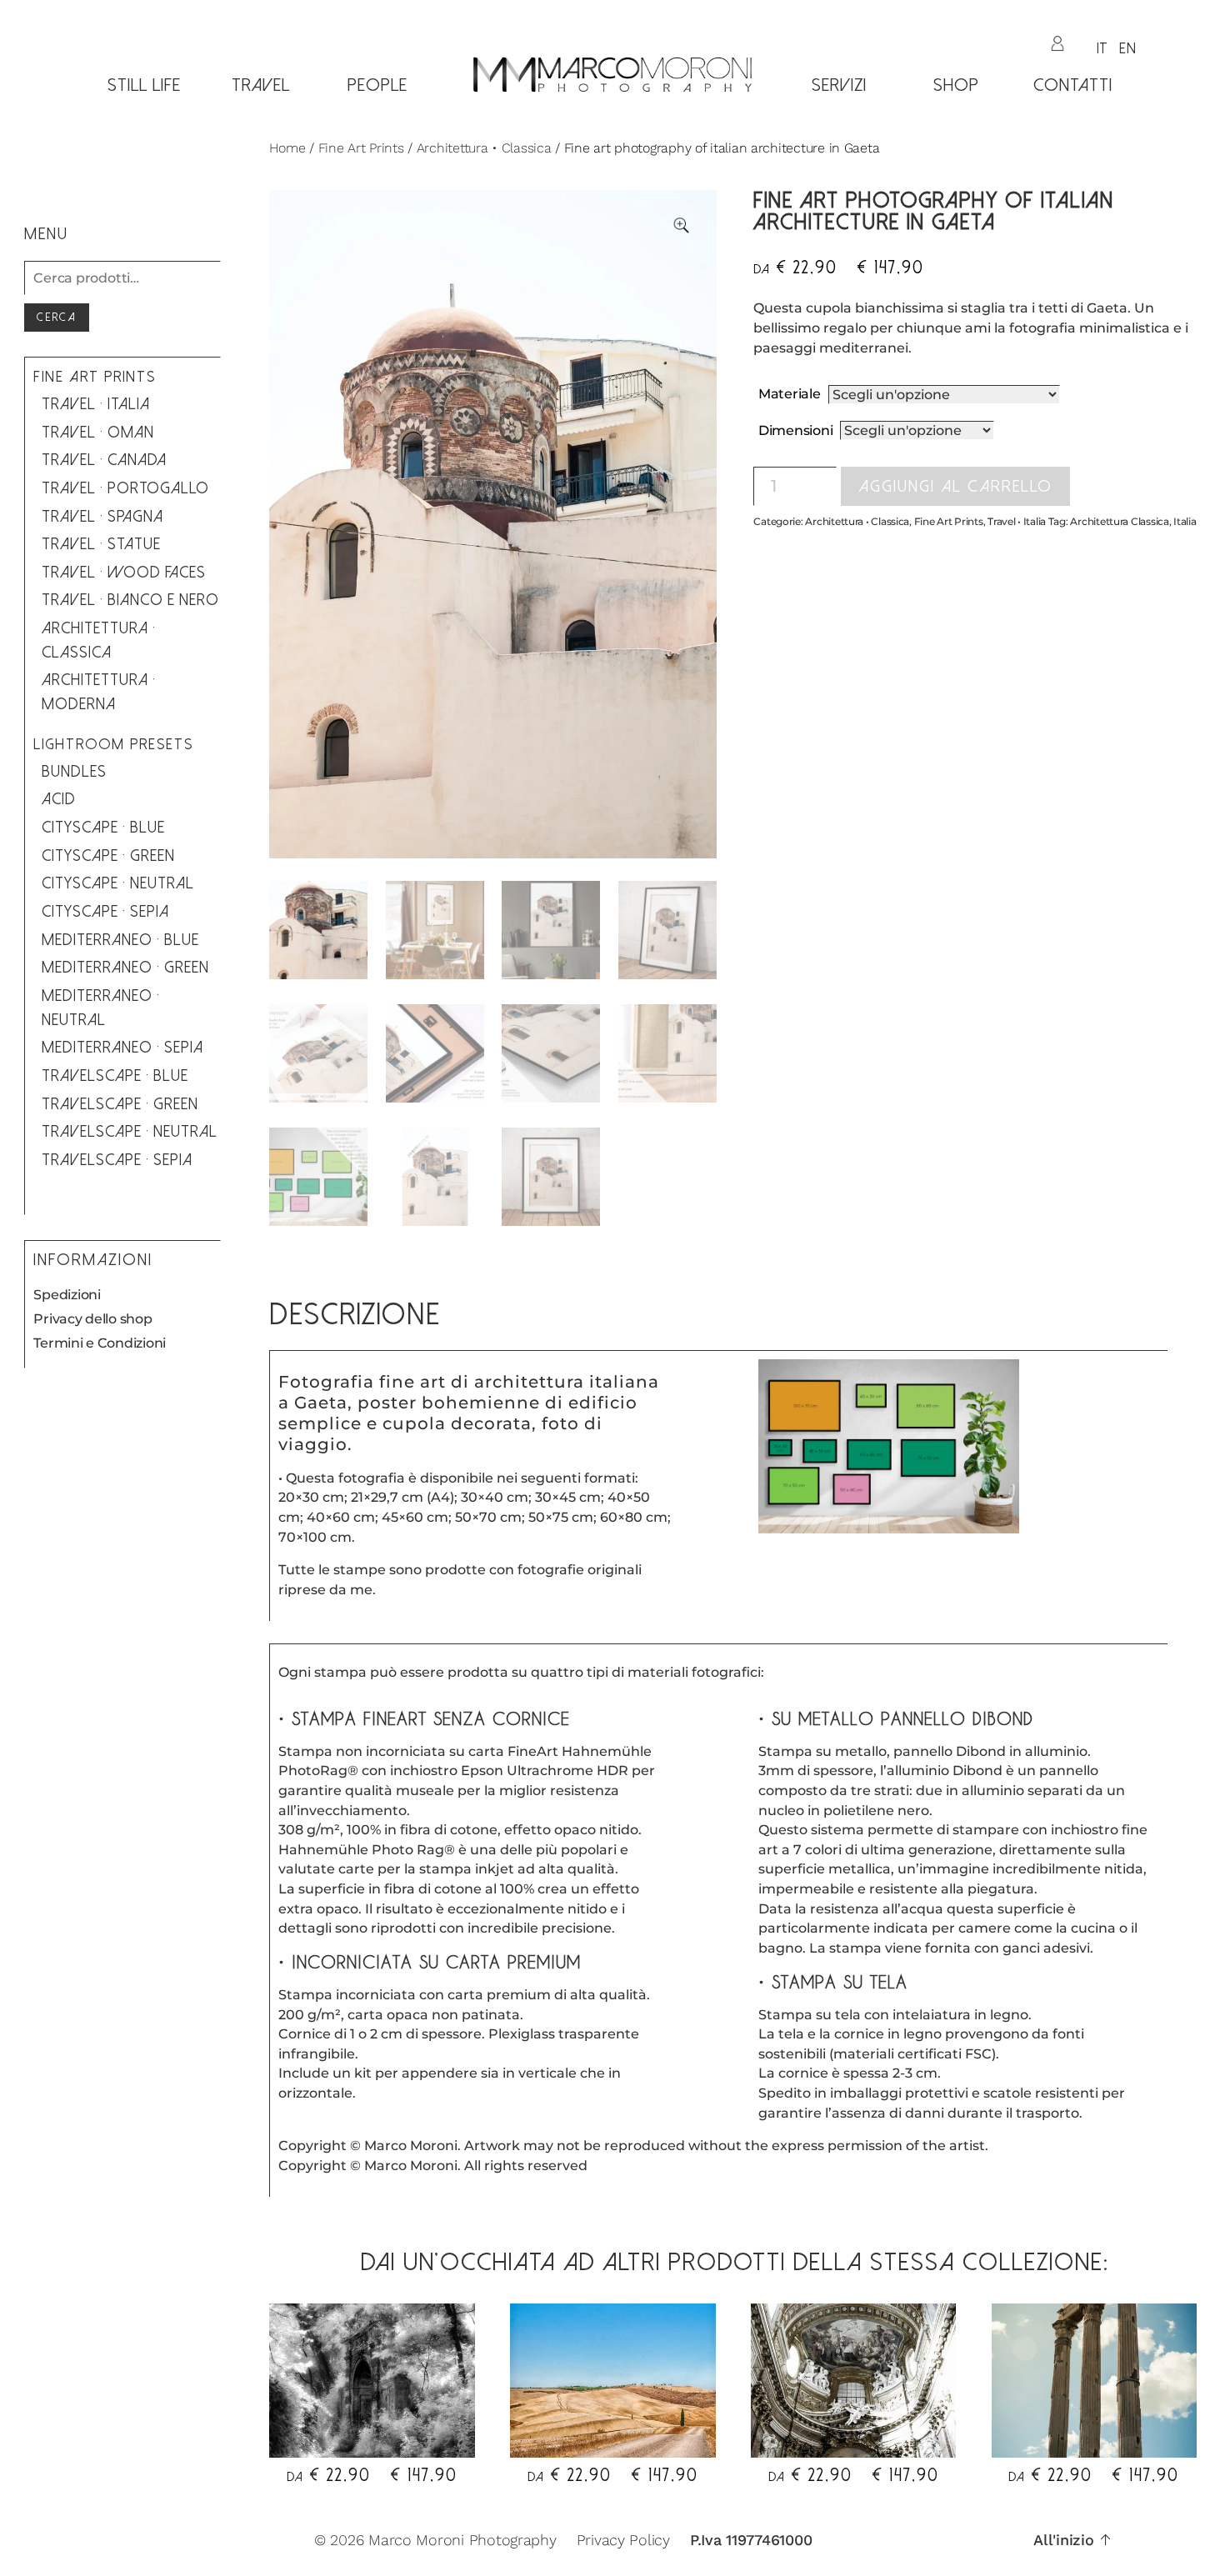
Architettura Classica (1119, 521)
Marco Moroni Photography (462, 2540)
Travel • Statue (101, 544)
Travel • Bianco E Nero (130, 600)
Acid (59, 799)
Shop (956, 85)
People (377, 85)
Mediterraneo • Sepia (122, 1048)
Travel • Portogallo (125, 488)
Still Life (144, 85)
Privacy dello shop (92, 1319)
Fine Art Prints (361, 148)
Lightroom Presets (113, 745)
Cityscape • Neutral (118, 883)
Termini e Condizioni (100, 1343)
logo (612, 115)
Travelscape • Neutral (130, 1132)
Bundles (74, 772)
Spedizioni (67, 1295)
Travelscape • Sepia (117, 1160)
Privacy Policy (623, 2540)
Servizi (839, 85)
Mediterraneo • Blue (120, 940)
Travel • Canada (104, 460)
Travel (261, 85)
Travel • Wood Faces (124, 573)
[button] (681, 225)
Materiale (790, 394)
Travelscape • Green (120, 1104)
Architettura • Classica (484, 148)
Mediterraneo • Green (125, 968)
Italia (1185, 521)
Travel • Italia (1017, 521)
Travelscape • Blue (115, 1076)
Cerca (57, 317)
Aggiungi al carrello (955, 486)
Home (287, 148)
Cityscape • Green (108, 856)
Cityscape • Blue (103, 828)
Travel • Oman (98, 433)
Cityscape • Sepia (105, 912)
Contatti (1073, 85)
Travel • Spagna (102, 517)
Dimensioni (795, 430)
